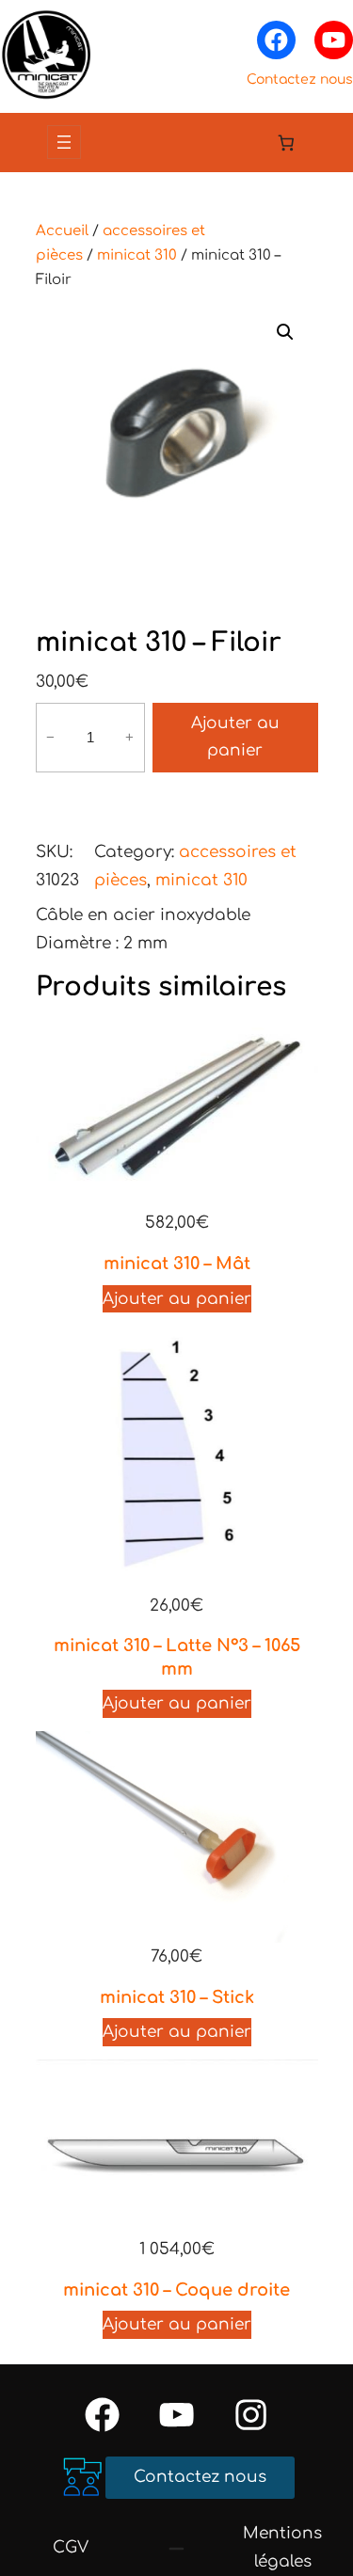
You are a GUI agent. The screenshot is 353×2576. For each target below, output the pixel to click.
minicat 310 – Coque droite (176, 2290)
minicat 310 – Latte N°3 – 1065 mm (177, 1657)
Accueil (62, 231)
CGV (71, 2547)
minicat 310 (137, 255)
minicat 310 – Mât (177, 1264)
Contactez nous (300, 80)
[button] (285, 332)
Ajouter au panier (235, 737)
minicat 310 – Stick (177, 1997)
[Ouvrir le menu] (64, 142)
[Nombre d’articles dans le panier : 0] (287, 143)
